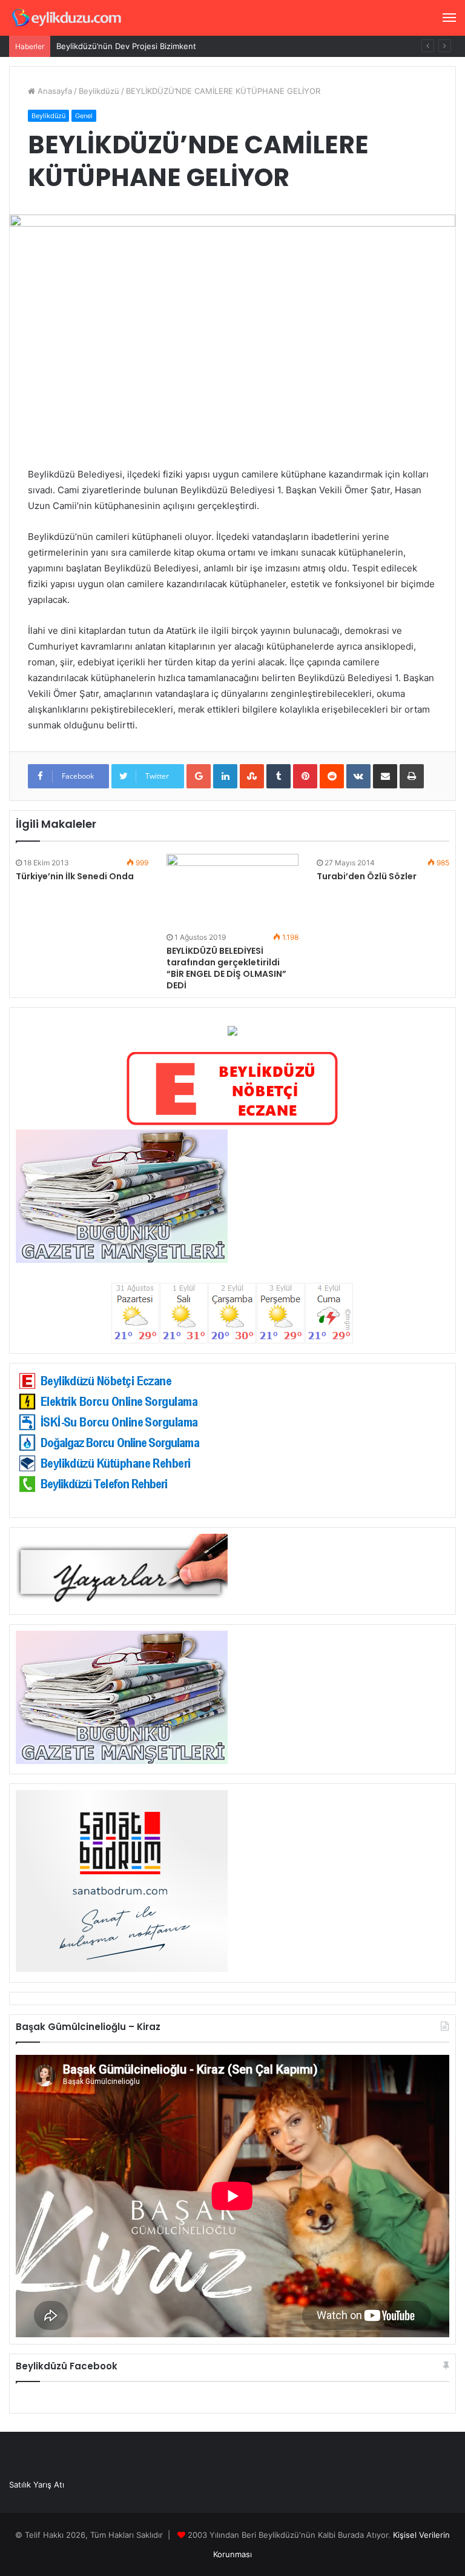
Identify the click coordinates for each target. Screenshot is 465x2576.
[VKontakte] (358, 776)
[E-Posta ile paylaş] (385, 776)
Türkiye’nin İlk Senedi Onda (75, 876)
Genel (84, 116)
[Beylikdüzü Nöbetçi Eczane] (232, 1123)
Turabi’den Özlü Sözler (367, 876)
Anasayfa (54, 91)
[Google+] (199, 776)
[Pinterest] (305, 776)
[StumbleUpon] (252, 776)
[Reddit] (332, 776)
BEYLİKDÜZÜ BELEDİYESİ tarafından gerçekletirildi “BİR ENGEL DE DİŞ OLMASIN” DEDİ (226, 968)
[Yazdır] (412, 776)
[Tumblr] (279, 776)
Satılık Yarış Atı (37, 2484)
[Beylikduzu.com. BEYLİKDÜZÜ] (67, 18)
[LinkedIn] (225, 776)
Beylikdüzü (99, 91)
